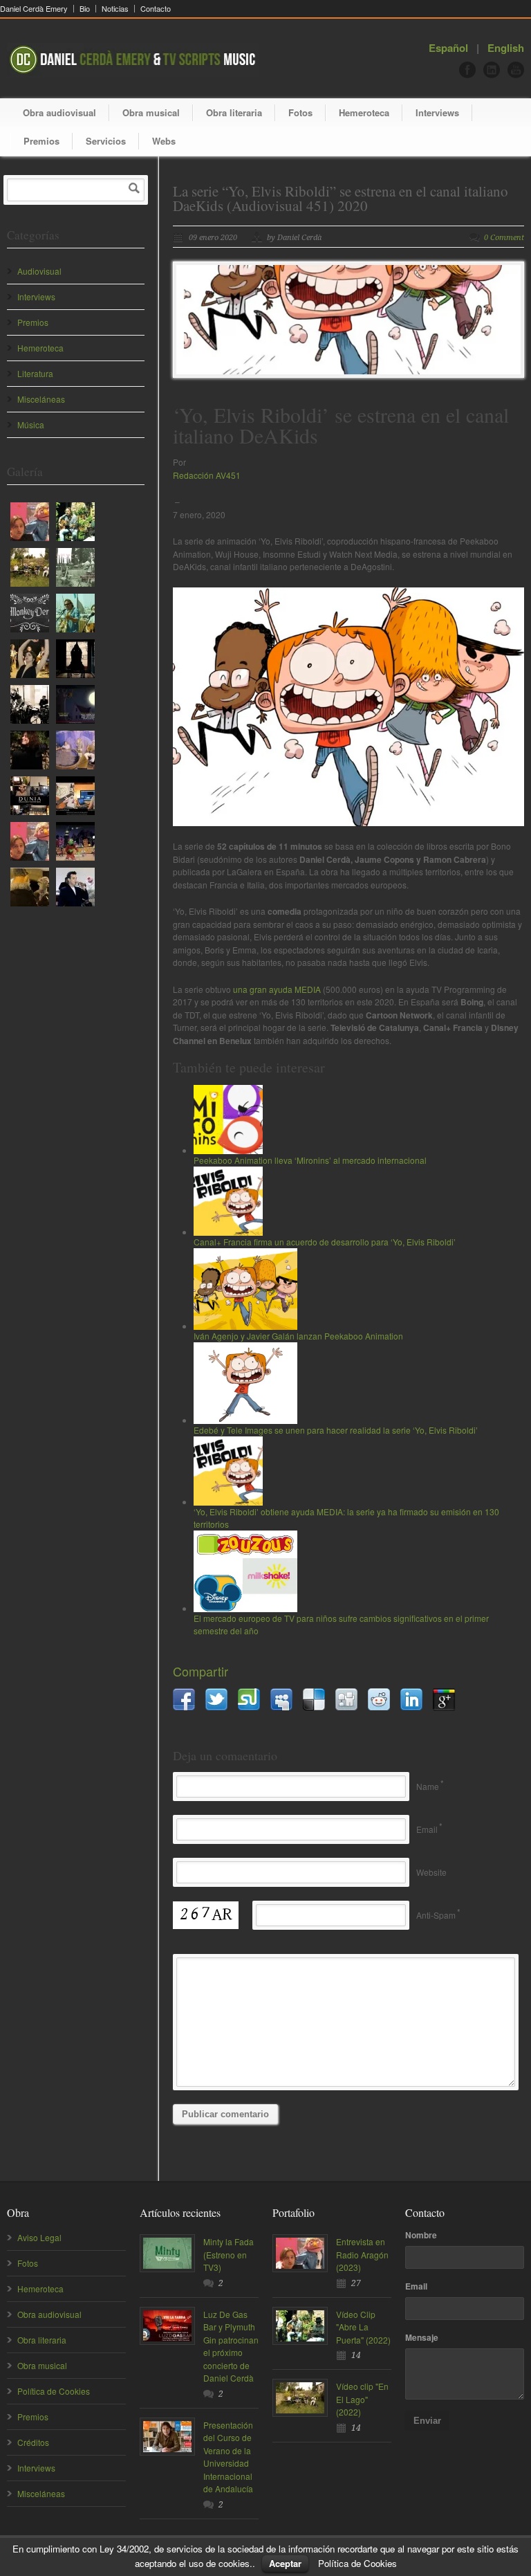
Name (428, 1786)
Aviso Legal (39, 2237)
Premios (41, 141)
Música (31, 424)
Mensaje (422, 2337)
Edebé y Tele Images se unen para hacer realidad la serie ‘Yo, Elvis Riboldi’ (336, 1430)
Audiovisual (39, 271)
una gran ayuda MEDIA (277, 989)
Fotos (300, 112)
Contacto (156, 9)
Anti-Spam (436, 1915)
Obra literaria (234, 112)
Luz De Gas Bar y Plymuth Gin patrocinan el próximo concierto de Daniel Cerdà (231, 2346)
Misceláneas (41, 399)
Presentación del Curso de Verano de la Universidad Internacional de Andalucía (228, 2457)
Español (448, 48)
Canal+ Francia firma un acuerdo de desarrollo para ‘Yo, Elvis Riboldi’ (325, 1242)
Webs (164, 141)
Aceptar (285, 2563)
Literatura (35, 373)
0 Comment (504, 238)
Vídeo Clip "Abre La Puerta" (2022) (363, 2327)
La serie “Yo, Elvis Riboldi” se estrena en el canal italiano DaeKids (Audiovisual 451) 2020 (341, 198)
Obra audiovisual (59, 112)
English (506, 48)
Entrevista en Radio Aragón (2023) (362, 2254)
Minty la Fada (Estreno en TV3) (229, 2254)
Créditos (33, 2442)
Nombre (421, 2235)
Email (427, 1829)
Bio (85, 9)
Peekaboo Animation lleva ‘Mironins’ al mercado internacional (310, 1160)
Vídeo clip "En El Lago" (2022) (362, 2399)
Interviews (437, 112)
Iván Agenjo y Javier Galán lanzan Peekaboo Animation (298, 1336)
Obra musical (151, 112)
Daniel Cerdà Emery (34, 9)
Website (431, 1872)
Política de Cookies (54, 2391)
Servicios (106, 141)
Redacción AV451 (207, 475)
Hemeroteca (364, 112)
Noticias (115, 9)
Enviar (427, 2421)
